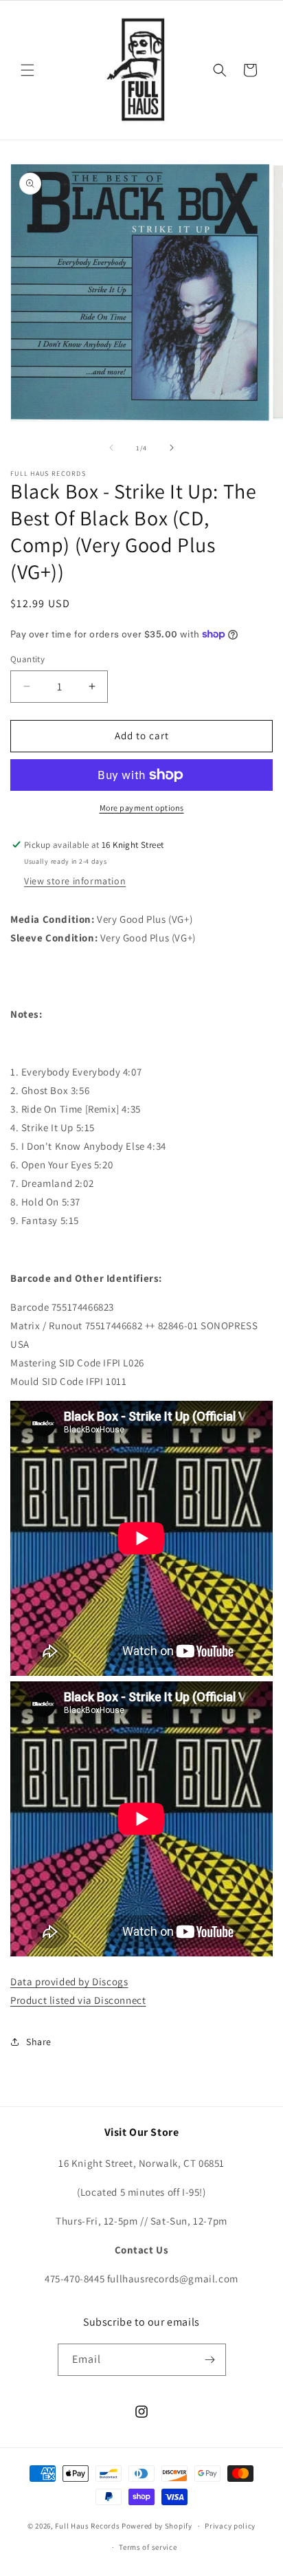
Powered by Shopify (157, 2526)
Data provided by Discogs (69, 1982)
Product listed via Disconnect (78, 2000)
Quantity (27, 659)
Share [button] (39, 2042)
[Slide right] (172, 448)
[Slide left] (111, 448)
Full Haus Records (88, 2526)
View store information (75, 881)
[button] (27, 70)
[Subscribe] (210, 2360)
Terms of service (148, 2547)
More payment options (142, 808)
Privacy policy (230, 2526)
